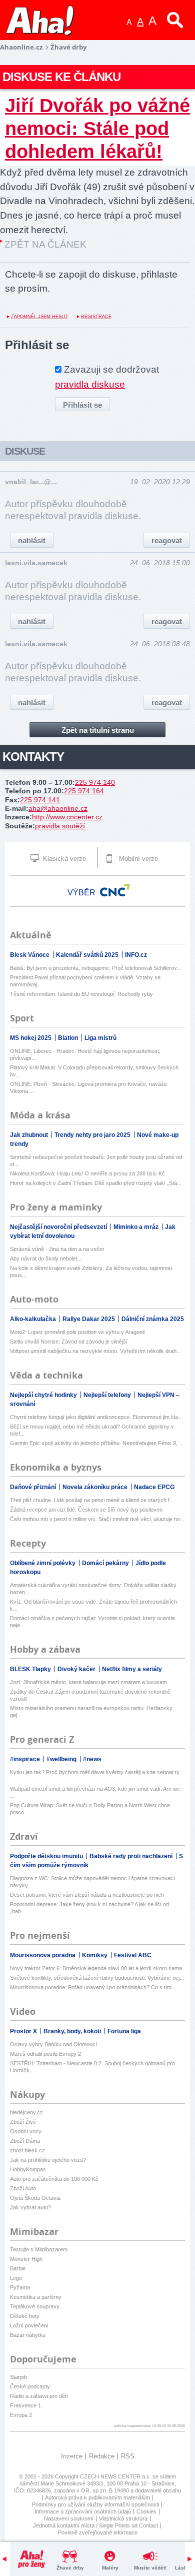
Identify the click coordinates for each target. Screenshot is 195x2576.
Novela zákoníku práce (96, 1487)
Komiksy (95, 1955)
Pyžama (20, 2287)
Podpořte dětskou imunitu (47, 1856)
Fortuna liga (124, 2031)
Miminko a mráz (137, 1227)
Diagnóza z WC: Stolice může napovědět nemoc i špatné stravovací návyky (92, 1882)
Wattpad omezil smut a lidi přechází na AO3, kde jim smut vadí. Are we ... (95, 1792)
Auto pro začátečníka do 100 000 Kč (54, 2179)
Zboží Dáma (25, 2141)
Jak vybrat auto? (30, 2207)
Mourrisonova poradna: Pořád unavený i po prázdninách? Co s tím (91, 1987)
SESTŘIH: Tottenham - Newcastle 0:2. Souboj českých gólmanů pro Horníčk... (92, 2067)
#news (92, 1759)
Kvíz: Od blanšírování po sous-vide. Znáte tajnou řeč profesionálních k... (93, 1605)
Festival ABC (133, 1955)
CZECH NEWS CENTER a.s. (116, 2476)
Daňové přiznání (34, 1487)
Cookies (146, 2511)
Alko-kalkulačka (34, 1319)
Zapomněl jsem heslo (39, 317)
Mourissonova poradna (43, 1955)
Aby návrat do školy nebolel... (46, 1258)
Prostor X (24, 2031)
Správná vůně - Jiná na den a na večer (57, 1249)
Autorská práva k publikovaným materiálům (97, 2497)
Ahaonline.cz (21, 47)
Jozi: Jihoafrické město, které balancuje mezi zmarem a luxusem (88, 1682)
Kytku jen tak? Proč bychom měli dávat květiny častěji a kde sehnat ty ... (95, 1776)
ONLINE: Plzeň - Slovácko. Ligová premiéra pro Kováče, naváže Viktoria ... (88, 1087)
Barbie (18, 2268)
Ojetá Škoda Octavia (35, 2198)
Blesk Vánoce (30, 955)
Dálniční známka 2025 (153, 1319)
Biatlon (69, 1038)
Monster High (26, 2259)
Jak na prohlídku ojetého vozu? (48, 2160)
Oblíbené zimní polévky (43, 1563)
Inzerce (72, 2456)
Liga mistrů (100, 1038)
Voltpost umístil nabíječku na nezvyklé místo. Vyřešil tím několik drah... (95, 1351)
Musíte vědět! (150, 2568)
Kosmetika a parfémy (36, 2297)
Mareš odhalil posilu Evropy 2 (45, 2054)
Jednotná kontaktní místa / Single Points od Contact (95, 2525)
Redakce (102, 2456)
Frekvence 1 (25, 2405)
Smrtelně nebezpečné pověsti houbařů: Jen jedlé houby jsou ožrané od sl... (96, 1160)
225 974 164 (84, 791)
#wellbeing (62, 1759)
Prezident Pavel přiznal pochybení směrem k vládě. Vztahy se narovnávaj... (85, 981)
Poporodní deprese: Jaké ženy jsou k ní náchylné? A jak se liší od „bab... (89, 1908)
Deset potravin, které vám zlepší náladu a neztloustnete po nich (87, 1895)
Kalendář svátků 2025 (88, 955)
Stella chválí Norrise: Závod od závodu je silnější (69, 1342)
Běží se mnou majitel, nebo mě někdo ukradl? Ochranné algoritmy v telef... (92, 1430)
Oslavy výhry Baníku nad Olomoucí (53, 2044)
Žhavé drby (70, 2568)
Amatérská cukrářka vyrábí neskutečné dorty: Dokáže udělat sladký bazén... (93, 1589)
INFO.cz (136, 955)
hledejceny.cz (26, 2112)
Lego (16, 2278)
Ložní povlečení (29, 2325)
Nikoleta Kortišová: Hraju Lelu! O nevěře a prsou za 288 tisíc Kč (87, 1173)
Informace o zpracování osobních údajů (83, 2511)
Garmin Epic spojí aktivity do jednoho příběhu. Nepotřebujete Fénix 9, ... (97, 1443)
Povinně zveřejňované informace (98, 2532)
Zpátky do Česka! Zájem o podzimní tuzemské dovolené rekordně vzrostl (90, 1695)
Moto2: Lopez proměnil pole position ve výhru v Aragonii (77, 1332)
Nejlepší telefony (108, 1395)
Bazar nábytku (28, 2335)
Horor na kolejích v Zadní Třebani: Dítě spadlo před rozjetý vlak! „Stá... (96, 1183)
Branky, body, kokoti (73, 2031)
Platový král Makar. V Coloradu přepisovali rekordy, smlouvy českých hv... (94, 1071)
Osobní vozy (26, 2131)
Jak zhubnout (30, 1135)
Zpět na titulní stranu (98, 730)
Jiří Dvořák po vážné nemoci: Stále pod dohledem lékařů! (97, 128)
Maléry (110, 2568)
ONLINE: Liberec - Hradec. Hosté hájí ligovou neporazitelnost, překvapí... (85, 1054)
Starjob (18, 2377)
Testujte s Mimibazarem (39, 2249)
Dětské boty (25, 2316)
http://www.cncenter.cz (67, 817)
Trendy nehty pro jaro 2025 (93, 1135)
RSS (128, 2456)
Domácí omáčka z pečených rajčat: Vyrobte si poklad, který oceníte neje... (92, 1622)
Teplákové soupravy (35, 2306)
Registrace (96, 317)
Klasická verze (63, 859)
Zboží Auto (23, 2188)
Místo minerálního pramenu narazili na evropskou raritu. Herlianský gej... (91, 1712)
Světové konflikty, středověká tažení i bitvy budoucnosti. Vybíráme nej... (97, 1978)
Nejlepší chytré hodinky (44, 1395)
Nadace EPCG (154, 1487)
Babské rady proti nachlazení (132, 1856)
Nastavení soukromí (69, 2518)
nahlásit (32, 540)
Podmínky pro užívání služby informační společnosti (95, 2504)
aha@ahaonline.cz (58, 808)
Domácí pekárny (106, 1563)
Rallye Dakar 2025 (89, 1319)
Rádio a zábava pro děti (39, 2396)
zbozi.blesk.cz (27, 2150)
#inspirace (26, 1759)
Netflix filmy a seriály (132, 1669)
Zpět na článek (45, 244)
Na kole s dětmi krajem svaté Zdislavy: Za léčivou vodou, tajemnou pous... (91, 1271)
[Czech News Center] (115, 890)
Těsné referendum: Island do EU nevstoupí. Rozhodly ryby (81, 994)
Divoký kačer (77, 1669)
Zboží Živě (23, 2122)
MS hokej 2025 (31, 1038)
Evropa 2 (21, 2415)
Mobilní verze (137, 859)
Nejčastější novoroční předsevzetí (59, 1227)
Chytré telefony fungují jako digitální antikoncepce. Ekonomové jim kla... (96, 1417)
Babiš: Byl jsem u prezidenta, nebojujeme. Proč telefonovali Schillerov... (95, 968)
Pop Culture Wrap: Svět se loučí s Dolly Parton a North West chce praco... (90, 1809)
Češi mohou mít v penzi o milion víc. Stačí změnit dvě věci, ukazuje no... (97, 1519)
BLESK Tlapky (31, 1669)
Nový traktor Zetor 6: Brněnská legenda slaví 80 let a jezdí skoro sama (96, 1968)
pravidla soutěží (60, 826)
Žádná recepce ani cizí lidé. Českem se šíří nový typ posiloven (86, 1510)
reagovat (167, 540)
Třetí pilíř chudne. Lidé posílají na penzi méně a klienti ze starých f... (92, 1500)
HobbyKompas (28, 2169)
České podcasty (30, 2386)
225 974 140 (95, 782)
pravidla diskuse (90, 384)
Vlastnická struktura (123, 2518)
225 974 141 (40, 800)
